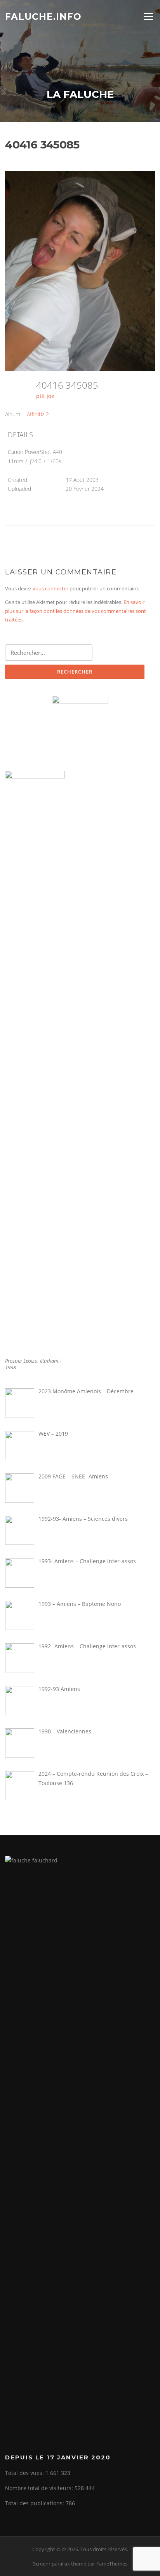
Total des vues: (25, 2473)
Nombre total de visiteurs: (40, 2488)
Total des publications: (35, 2503)
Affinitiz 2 (38, 414)
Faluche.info (43, 16)
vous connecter (50, 588)
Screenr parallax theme (60, 2564)
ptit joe (45, 396)
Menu (148, 16)
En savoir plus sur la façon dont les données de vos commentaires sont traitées (76, 611)
